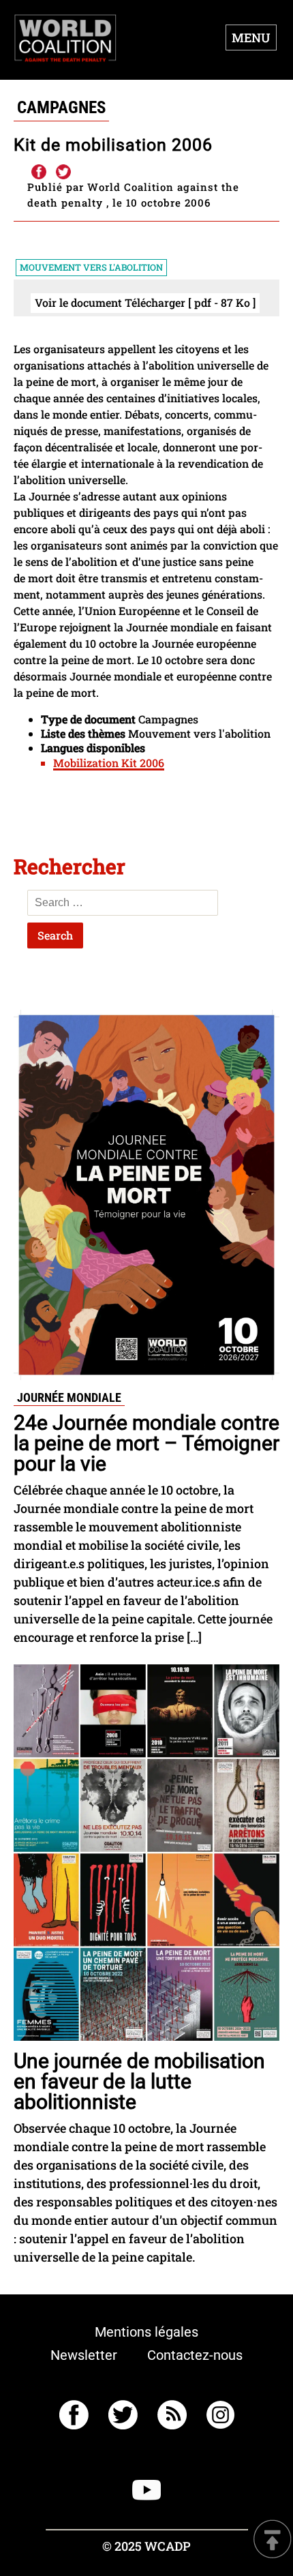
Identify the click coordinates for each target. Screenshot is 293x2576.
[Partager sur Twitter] (63, 173)
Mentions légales (146, 2332)
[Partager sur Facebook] (38, 173)
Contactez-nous (195, 2355)
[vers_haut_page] (273, 2540)
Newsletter (84, 2355)
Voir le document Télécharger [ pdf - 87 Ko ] (145, 302)
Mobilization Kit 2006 (109, 763)
